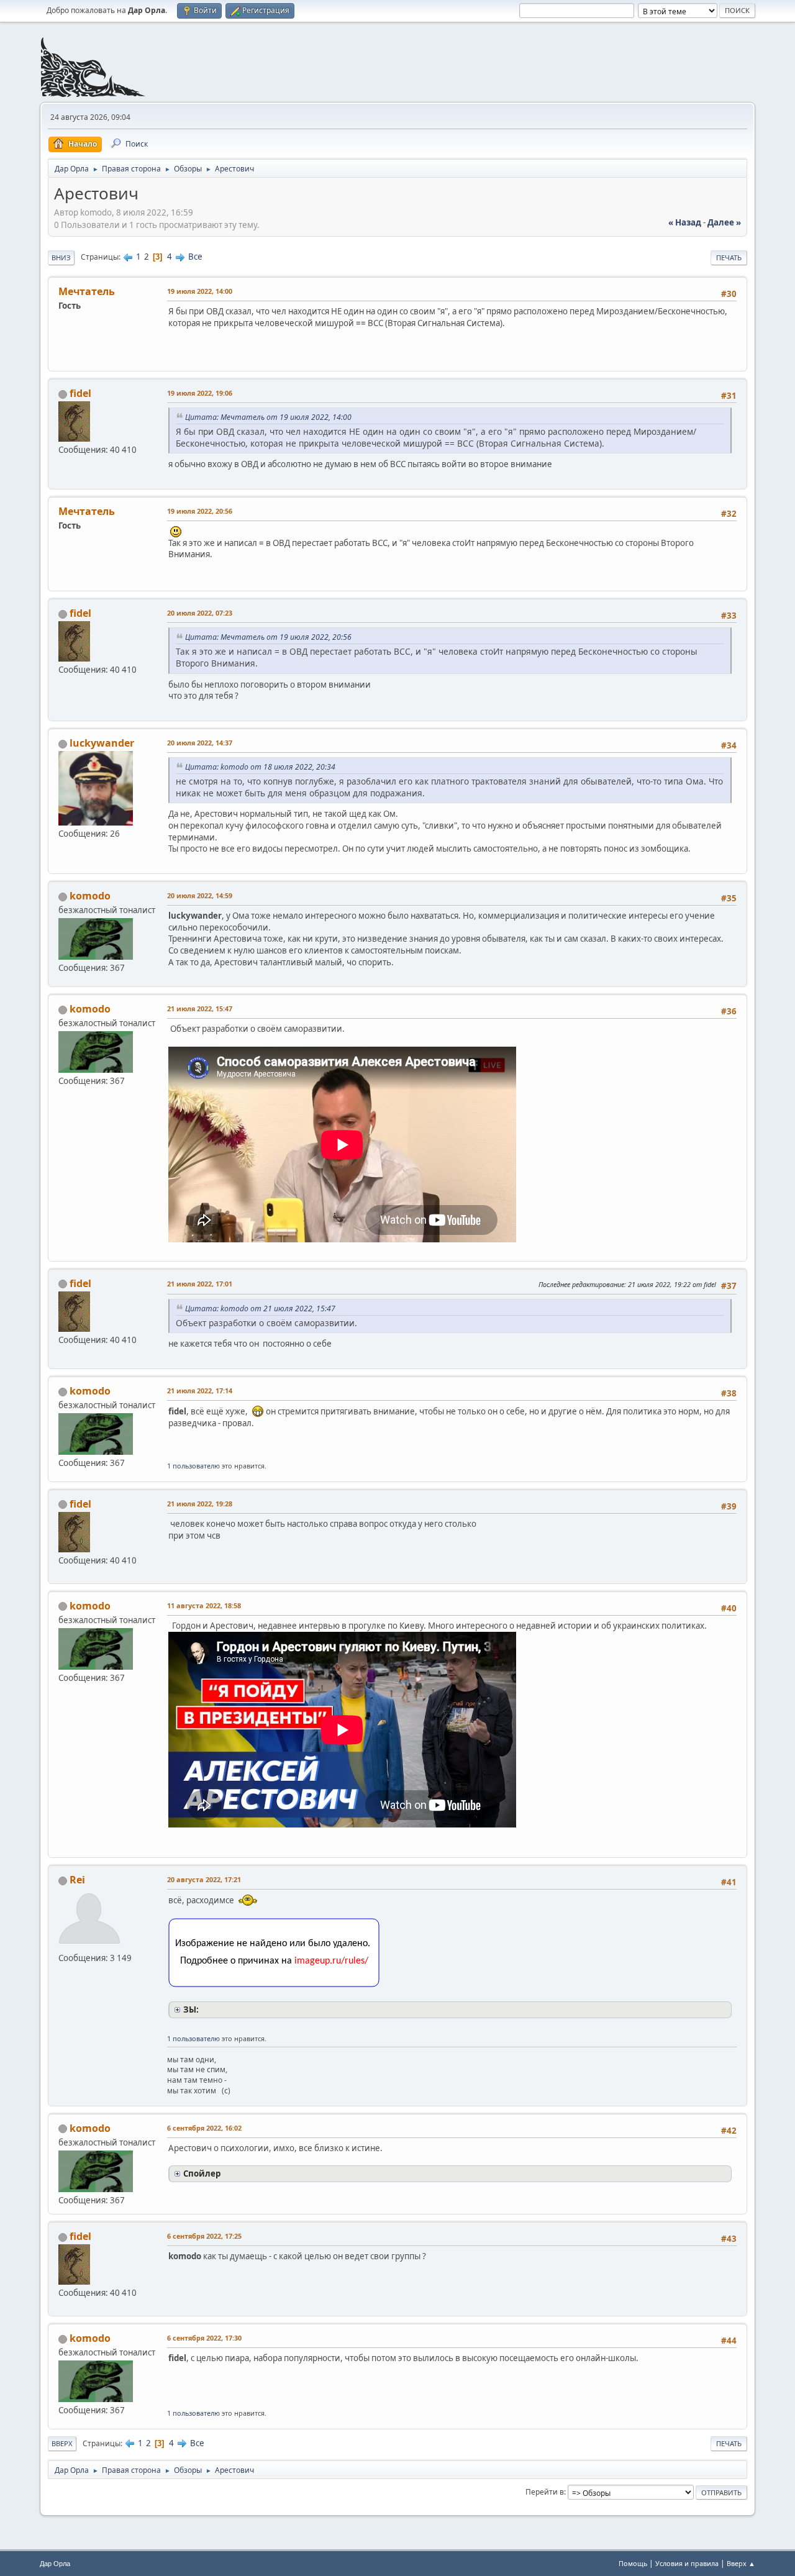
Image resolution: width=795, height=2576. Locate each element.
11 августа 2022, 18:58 (204, 1605)
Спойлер (202, 2173)
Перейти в (545, 2492)
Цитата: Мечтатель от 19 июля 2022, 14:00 (268, 417)
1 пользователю (193, 1466)
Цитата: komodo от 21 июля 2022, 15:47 (260, 1308)
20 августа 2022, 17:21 (204, 1879)
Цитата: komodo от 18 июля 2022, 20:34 (260, 767)
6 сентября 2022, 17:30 (204, 2338)
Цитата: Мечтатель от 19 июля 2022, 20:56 (268, 637)
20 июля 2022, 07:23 (200, 613)
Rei (77, 1880)
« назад (685, 222)
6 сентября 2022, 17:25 (204, 2236)
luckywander (102, 743)
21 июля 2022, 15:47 (200, 1008)
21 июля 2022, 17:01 (200, 1284)
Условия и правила (687, 2563)
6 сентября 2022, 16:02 (204, 2128)
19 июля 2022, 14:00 (200, 291)
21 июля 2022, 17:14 (200, 1390)
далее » (724, 222)
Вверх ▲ (741, 2563)
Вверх (62, 2443)
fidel (80, 393)
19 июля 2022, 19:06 (200, 393)
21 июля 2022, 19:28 (200, 1504)
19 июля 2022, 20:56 (200, 511)
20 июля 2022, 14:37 (200, 743)
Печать (729, 257)
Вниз (61, 257)
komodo (90, 896)
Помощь (633, 2563)
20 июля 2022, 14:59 (200, 895)
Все (195, 257)
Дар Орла (55, 2564)
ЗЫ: (191, 2009)
